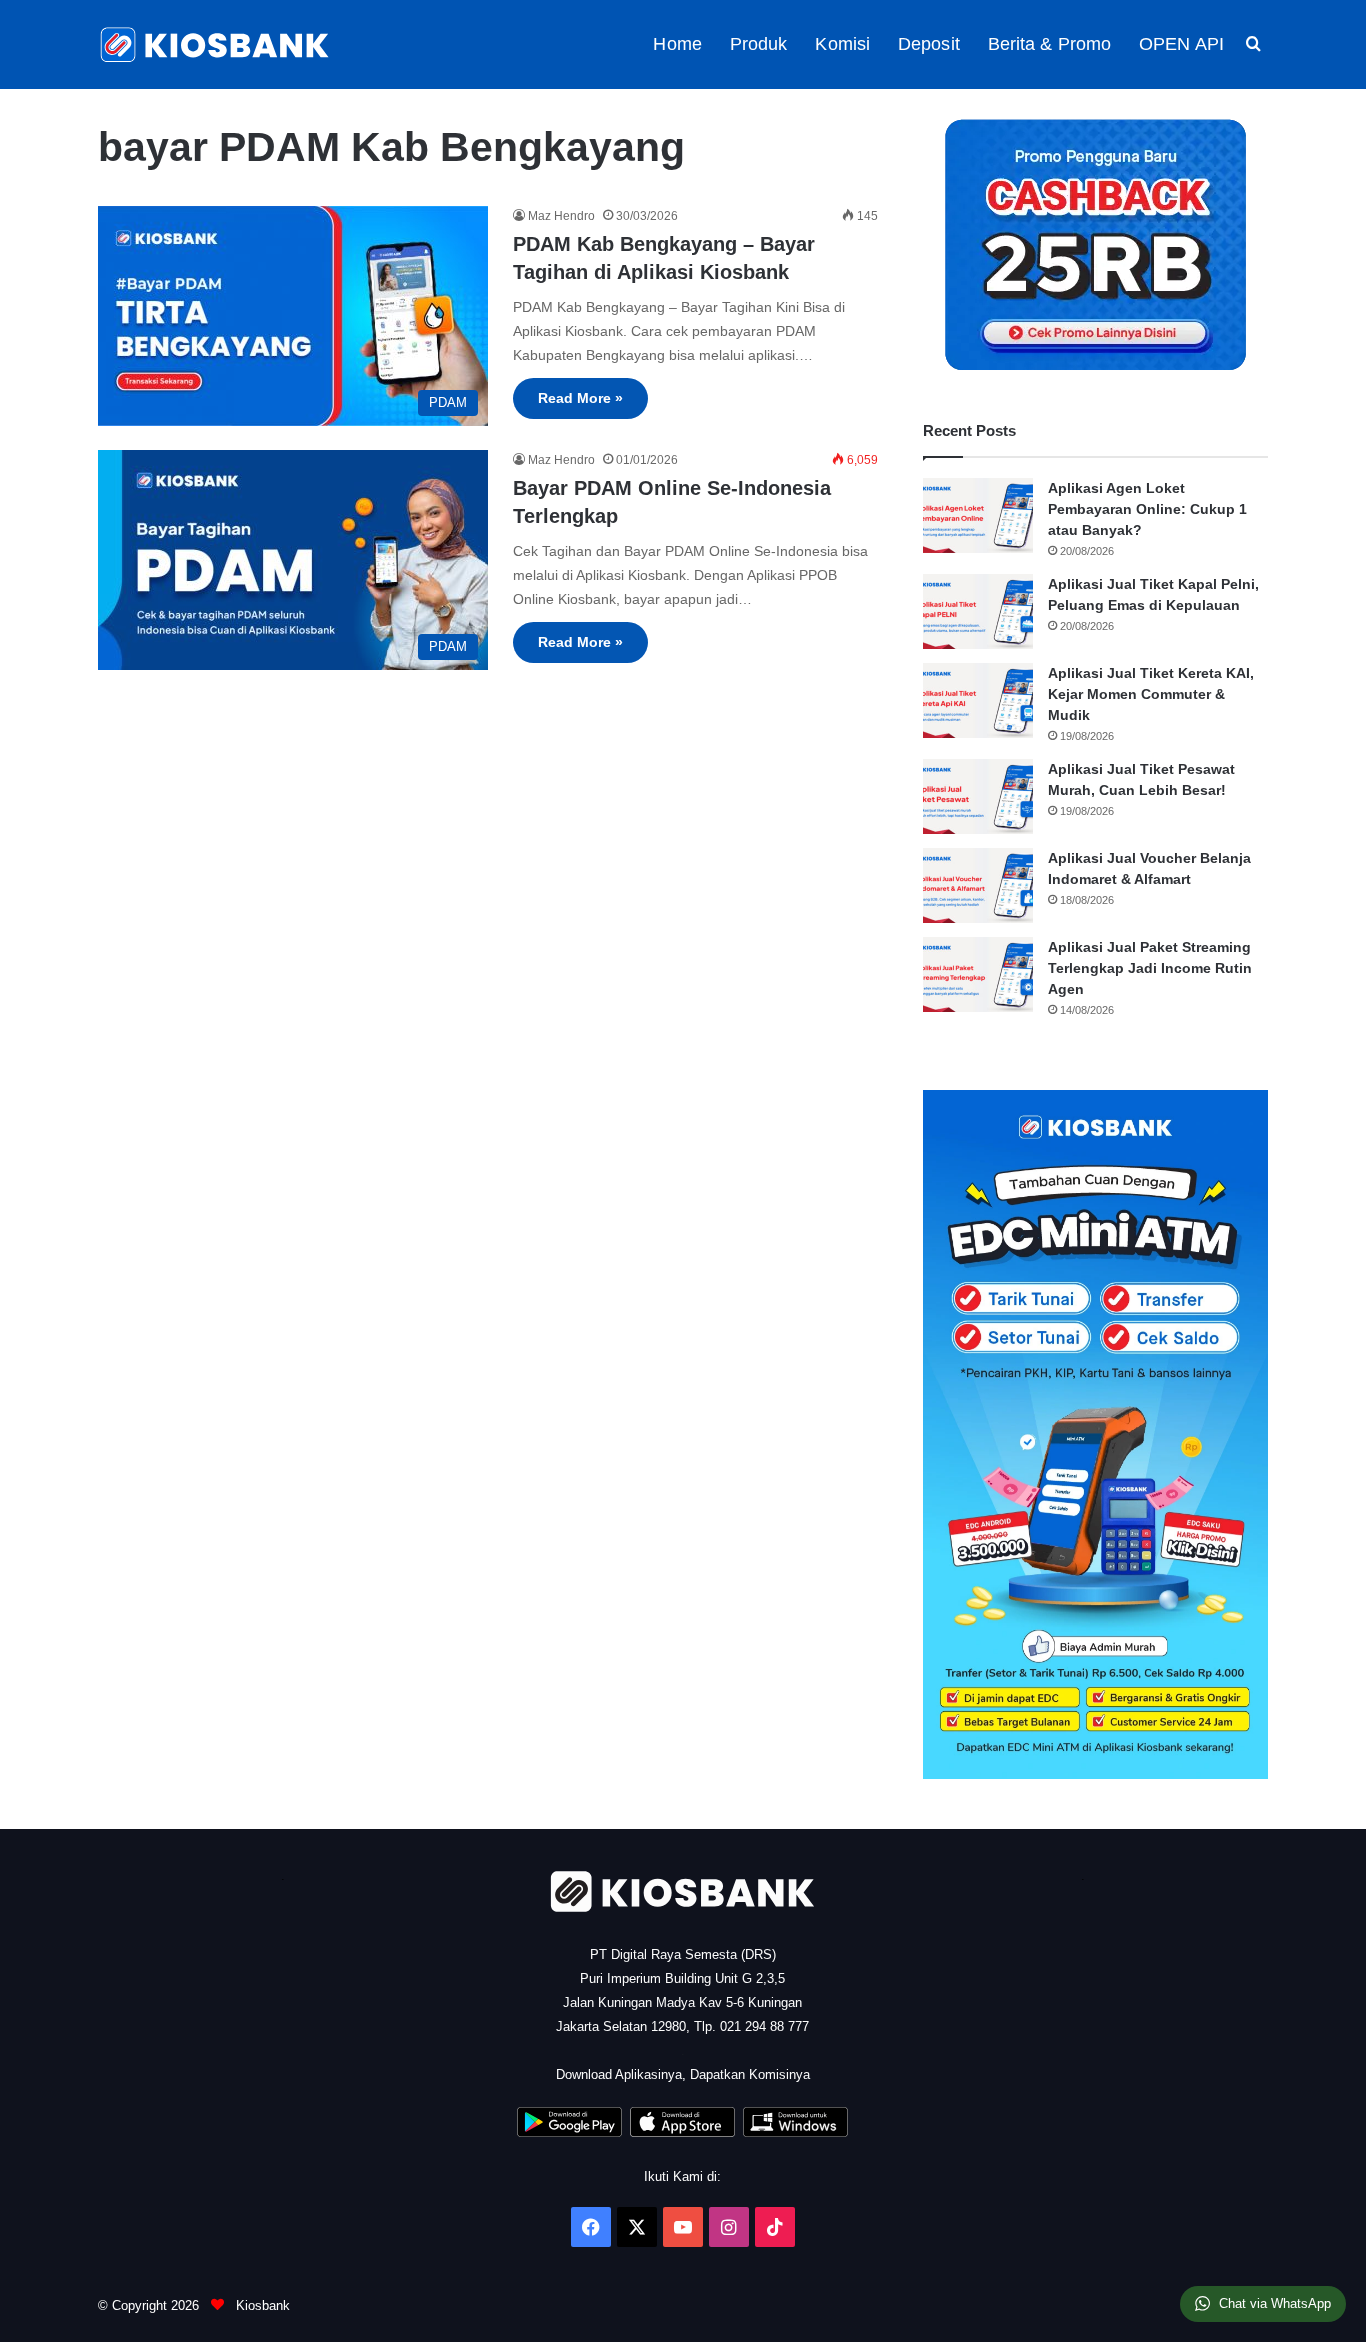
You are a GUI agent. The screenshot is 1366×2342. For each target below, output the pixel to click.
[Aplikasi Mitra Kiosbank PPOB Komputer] (795, 2132)
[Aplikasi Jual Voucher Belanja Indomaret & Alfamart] (978, 885)
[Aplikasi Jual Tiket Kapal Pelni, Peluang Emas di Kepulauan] (978, 611)
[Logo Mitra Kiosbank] (216, 44)
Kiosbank (261, 2305)
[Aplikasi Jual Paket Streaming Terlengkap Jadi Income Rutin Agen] (978, 974)
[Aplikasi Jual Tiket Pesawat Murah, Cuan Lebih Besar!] (978, 796)
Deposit (929, 44)
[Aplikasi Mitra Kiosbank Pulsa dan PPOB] (569, 2132)
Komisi (842, 44)
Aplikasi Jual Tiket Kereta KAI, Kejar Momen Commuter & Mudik (1151, 694)
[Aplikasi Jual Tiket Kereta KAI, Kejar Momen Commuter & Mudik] (978, 700)
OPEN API (1181, 44)
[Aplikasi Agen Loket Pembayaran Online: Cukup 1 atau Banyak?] (978, 515)
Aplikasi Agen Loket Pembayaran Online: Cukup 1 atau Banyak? (1147, 509)
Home (677, 44)
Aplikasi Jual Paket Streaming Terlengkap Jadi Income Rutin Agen (1150, 968)
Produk (759, 44)
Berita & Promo (1049, 44)
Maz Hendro (561, 216)
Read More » (580, 398)
